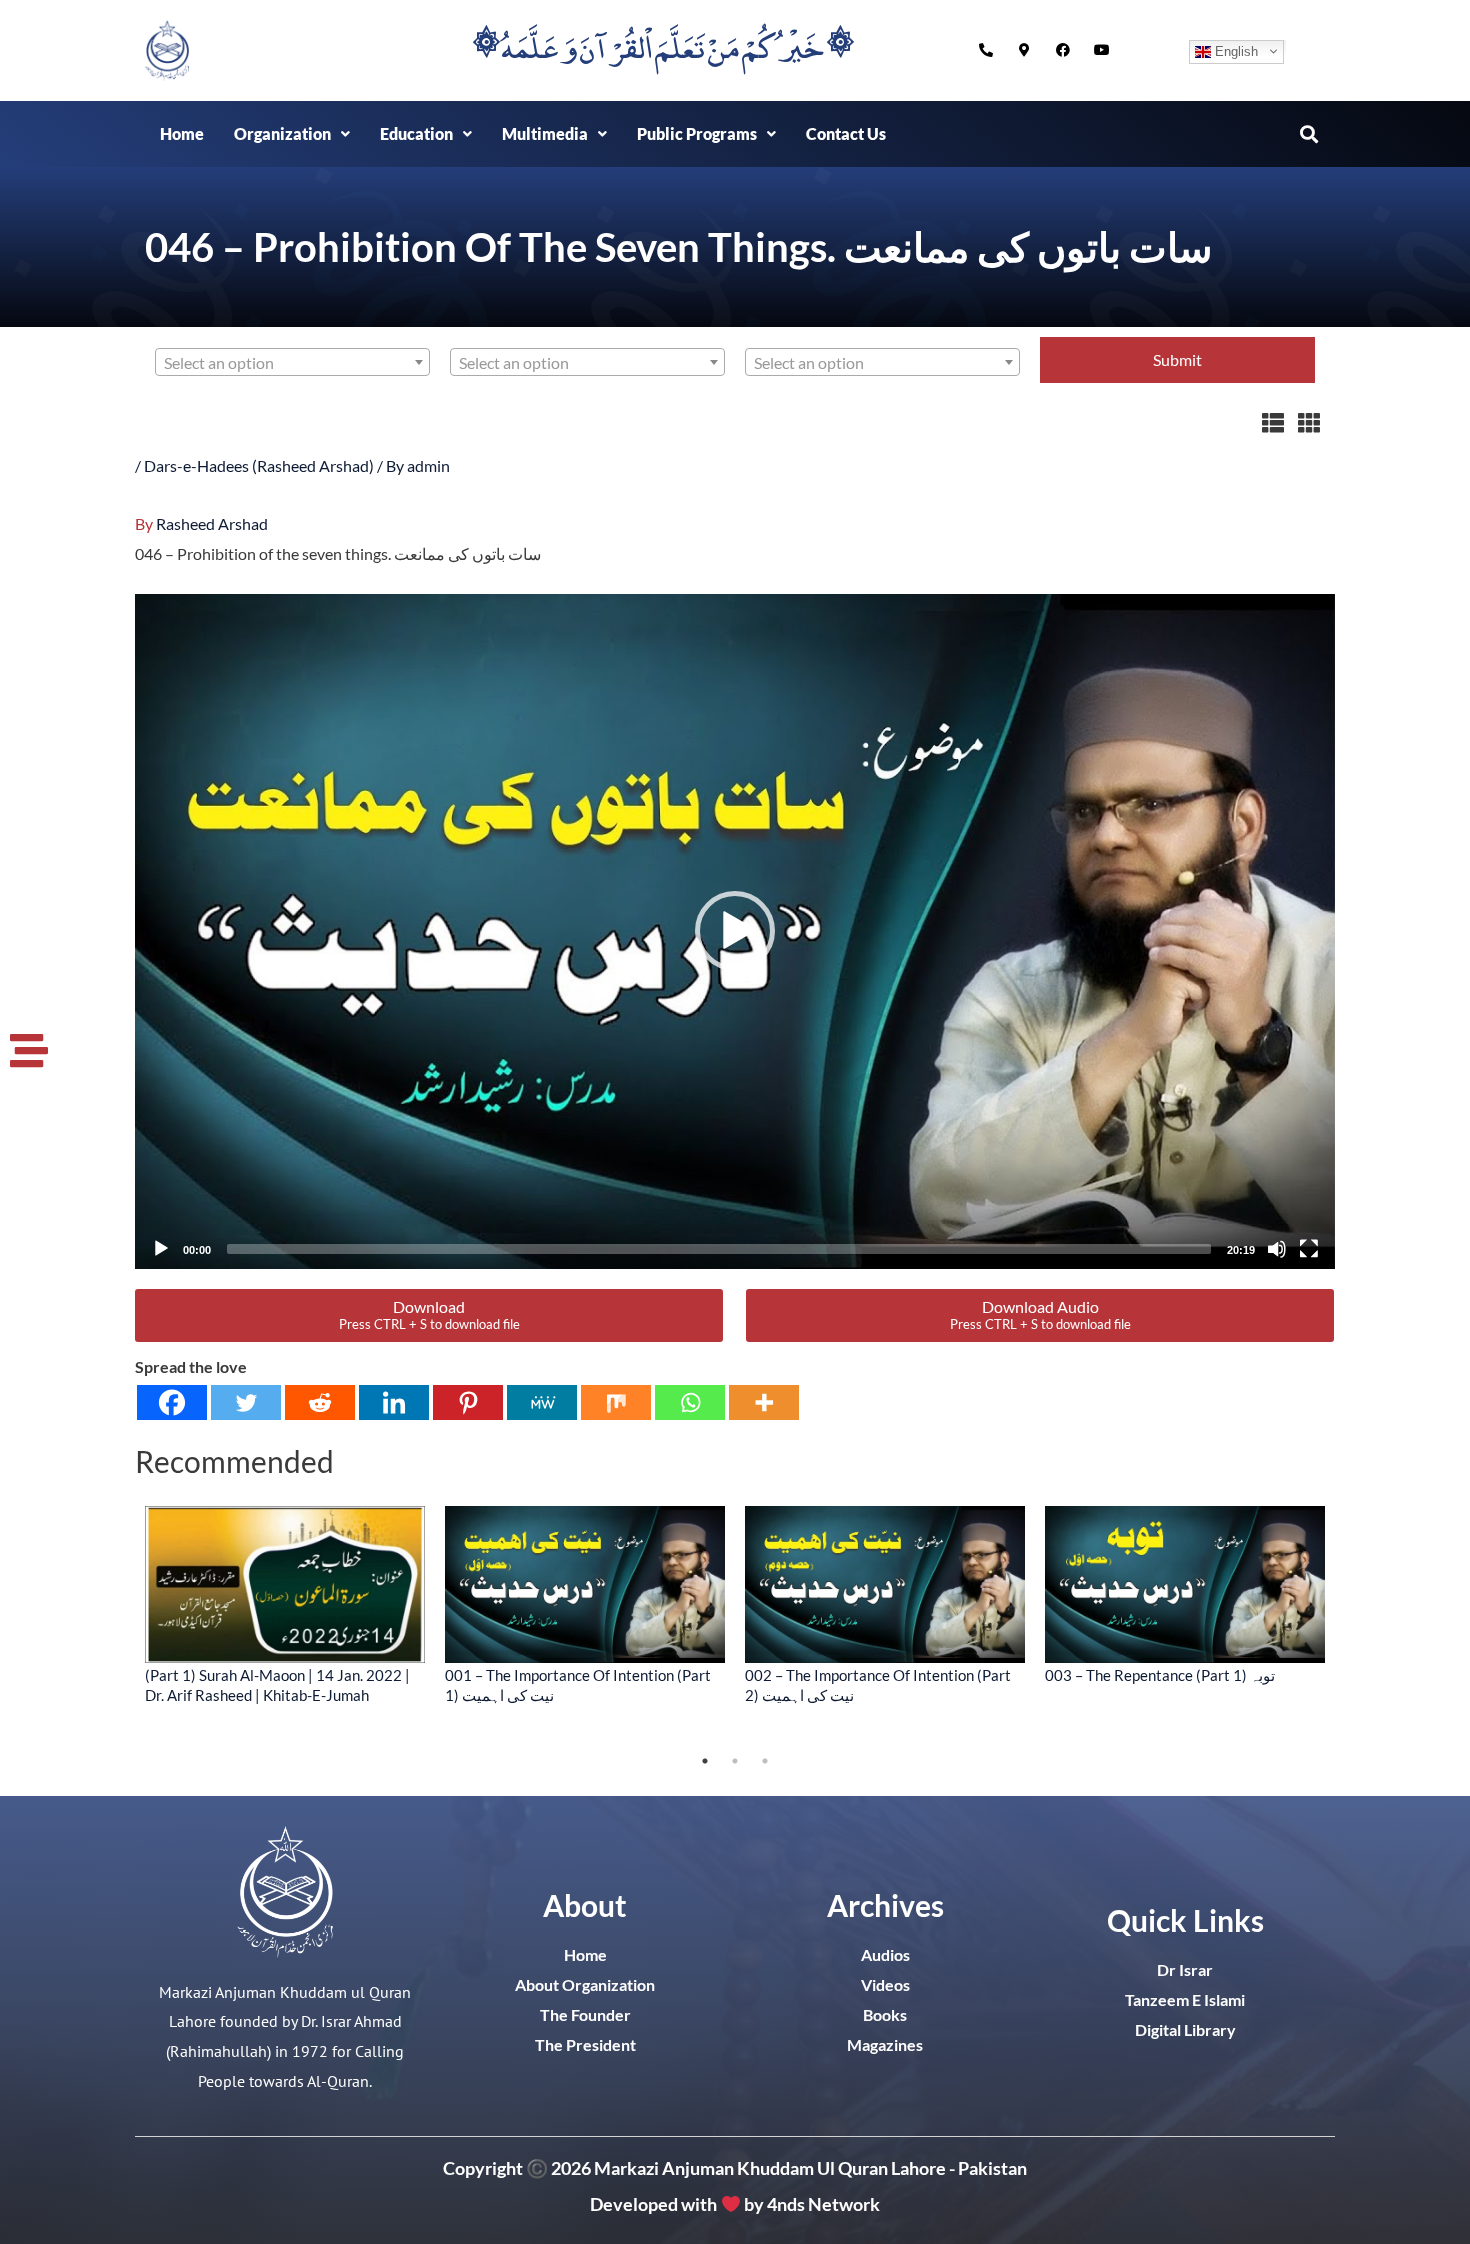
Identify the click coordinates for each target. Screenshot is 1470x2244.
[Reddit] (320, 1402)
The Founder (585, 2014)
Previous (120, 1626)
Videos (885, 1984)
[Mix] (616, 1402)
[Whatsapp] (690, 1402)
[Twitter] (246, 1402)
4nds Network (823, 2205)
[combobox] (292, 362)
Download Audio (1040, 1314)
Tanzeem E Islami (1185, 1999)
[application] (735, 931)
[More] (764, 1402)
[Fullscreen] (1309, 1249)
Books (885, 2014)
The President (585, 2044)
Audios (885, 1954)
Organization (282, 133)
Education (416, 133)
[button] (292, 134)
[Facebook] (172, 1402)
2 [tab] (735, 1761)
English (1234, 50)
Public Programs (697, 133)
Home (182, 133)
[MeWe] (542, 1402)
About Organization (585, 1984)
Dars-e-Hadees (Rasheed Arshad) (259, 465)
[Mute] (1277, 1249)
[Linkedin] (394, 1402)
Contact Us (846, 133)
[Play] (161, 1249)
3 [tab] (765, 1761)
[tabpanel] (285, 1605)
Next (1350, 1626)
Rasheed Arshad (212, 523)
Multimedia (545, 133)
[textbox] (292, 363)
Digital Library (1185, 2029)
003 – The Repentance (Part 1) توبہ (1160, 1675)
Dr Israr (1185, 1969)
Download (429, 1314)
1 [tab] (705, 1761)
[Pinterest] (468, 1402)
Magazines (885, 2044)
